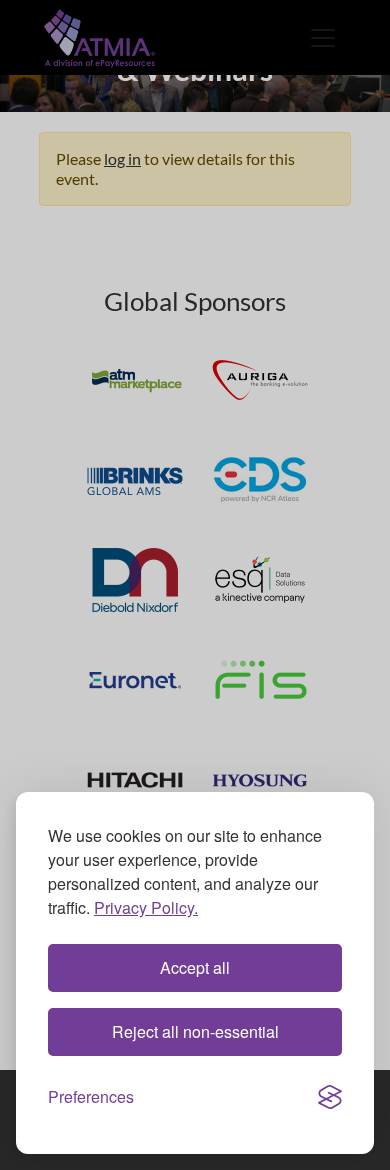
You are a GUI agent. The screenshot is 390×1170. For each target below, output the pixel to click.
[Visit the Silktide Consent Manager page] (330, 1097)
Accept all (195, 967)
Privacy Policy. (146, 907)
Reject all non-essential (195, 1031)
